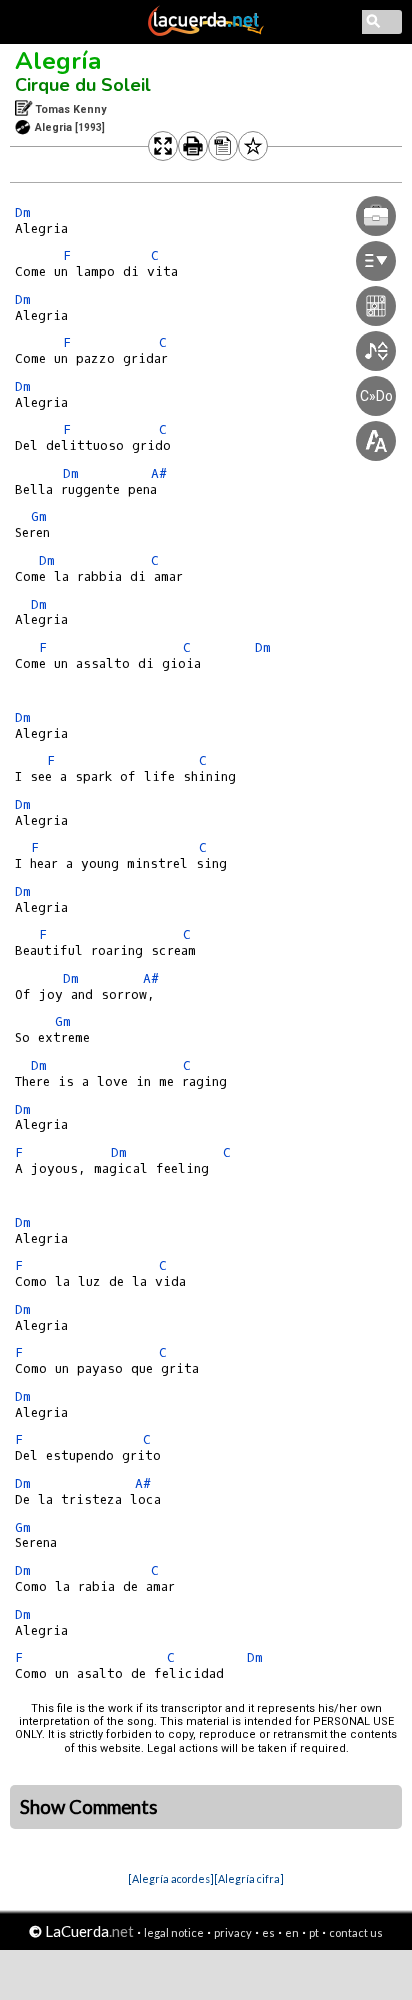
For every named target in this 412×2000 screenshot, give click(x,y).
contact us (356, 1932)
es (268, 1932)
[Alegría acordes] (171, 1878)
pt (314, 1932)
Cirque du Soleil (83, 85)
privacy (233, 1932)
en (292, 1932)
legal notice (174, 1932)
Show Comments (89, 1807)
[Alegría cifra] (249, 1878)
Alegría (58, 61)
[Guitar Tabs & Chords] (206, 32)
